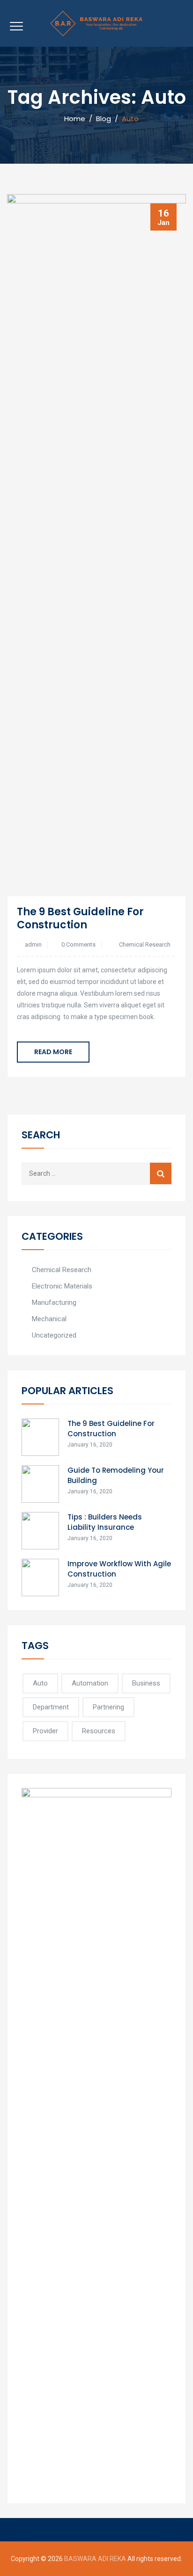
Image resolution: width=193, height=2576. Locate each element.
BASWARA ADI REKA (95, 2559)
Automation (90, 1683)
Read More (53, 1052)
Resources (99, 1731)
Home (73, 119)
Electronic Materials (62, 1286)
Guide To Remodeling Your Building (116, 1475)
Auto (40, 1683)
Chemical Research (145, 944)
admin (33, 944)
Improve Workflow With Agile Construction (119, 1569)
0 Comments (78, 944)
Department (51, 1707)
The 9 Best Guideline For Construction (80, 918)
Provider (45, 1731)
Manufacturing (54, 1302)
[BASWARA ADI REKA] (96, 23)
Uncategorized (54, 1335)
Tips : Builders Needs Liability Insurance (105, 1522)
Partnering (108, 1707)
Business (146, 1683)
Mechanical (49, 1319)
